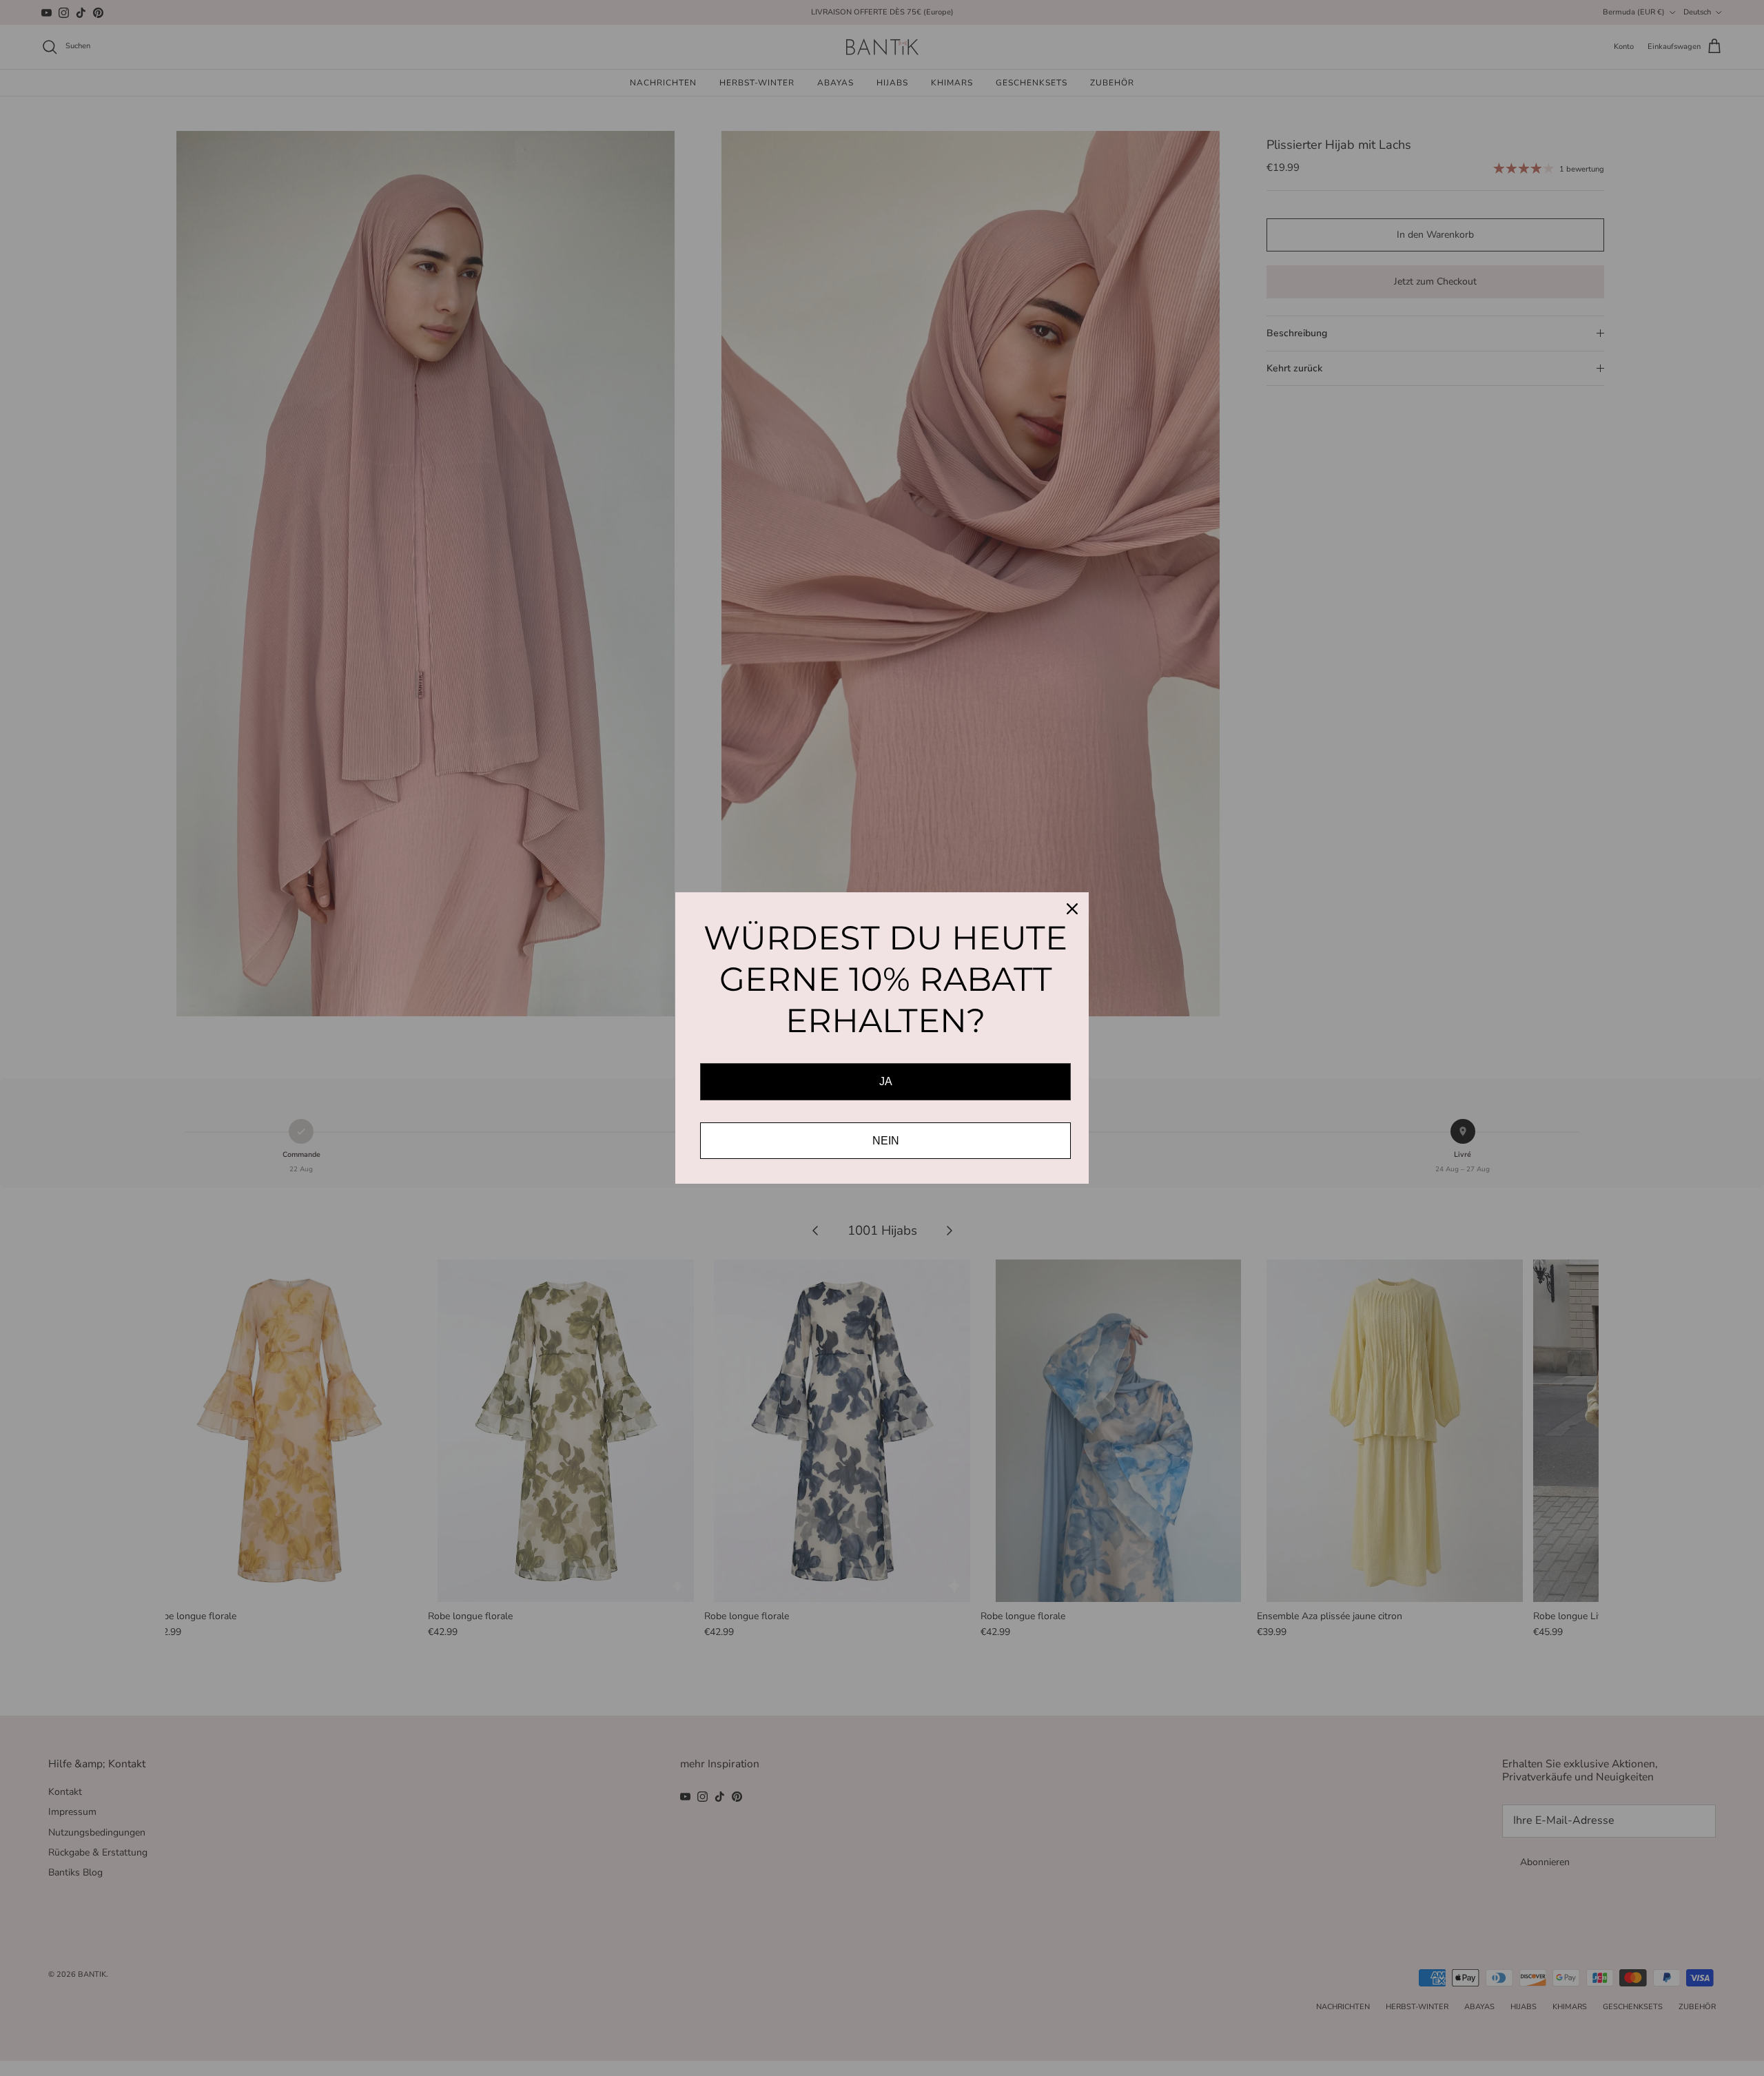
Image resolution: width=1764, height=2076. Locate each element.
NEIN (886, 1141)
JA (886, 1081)
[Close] (1072, 909)
